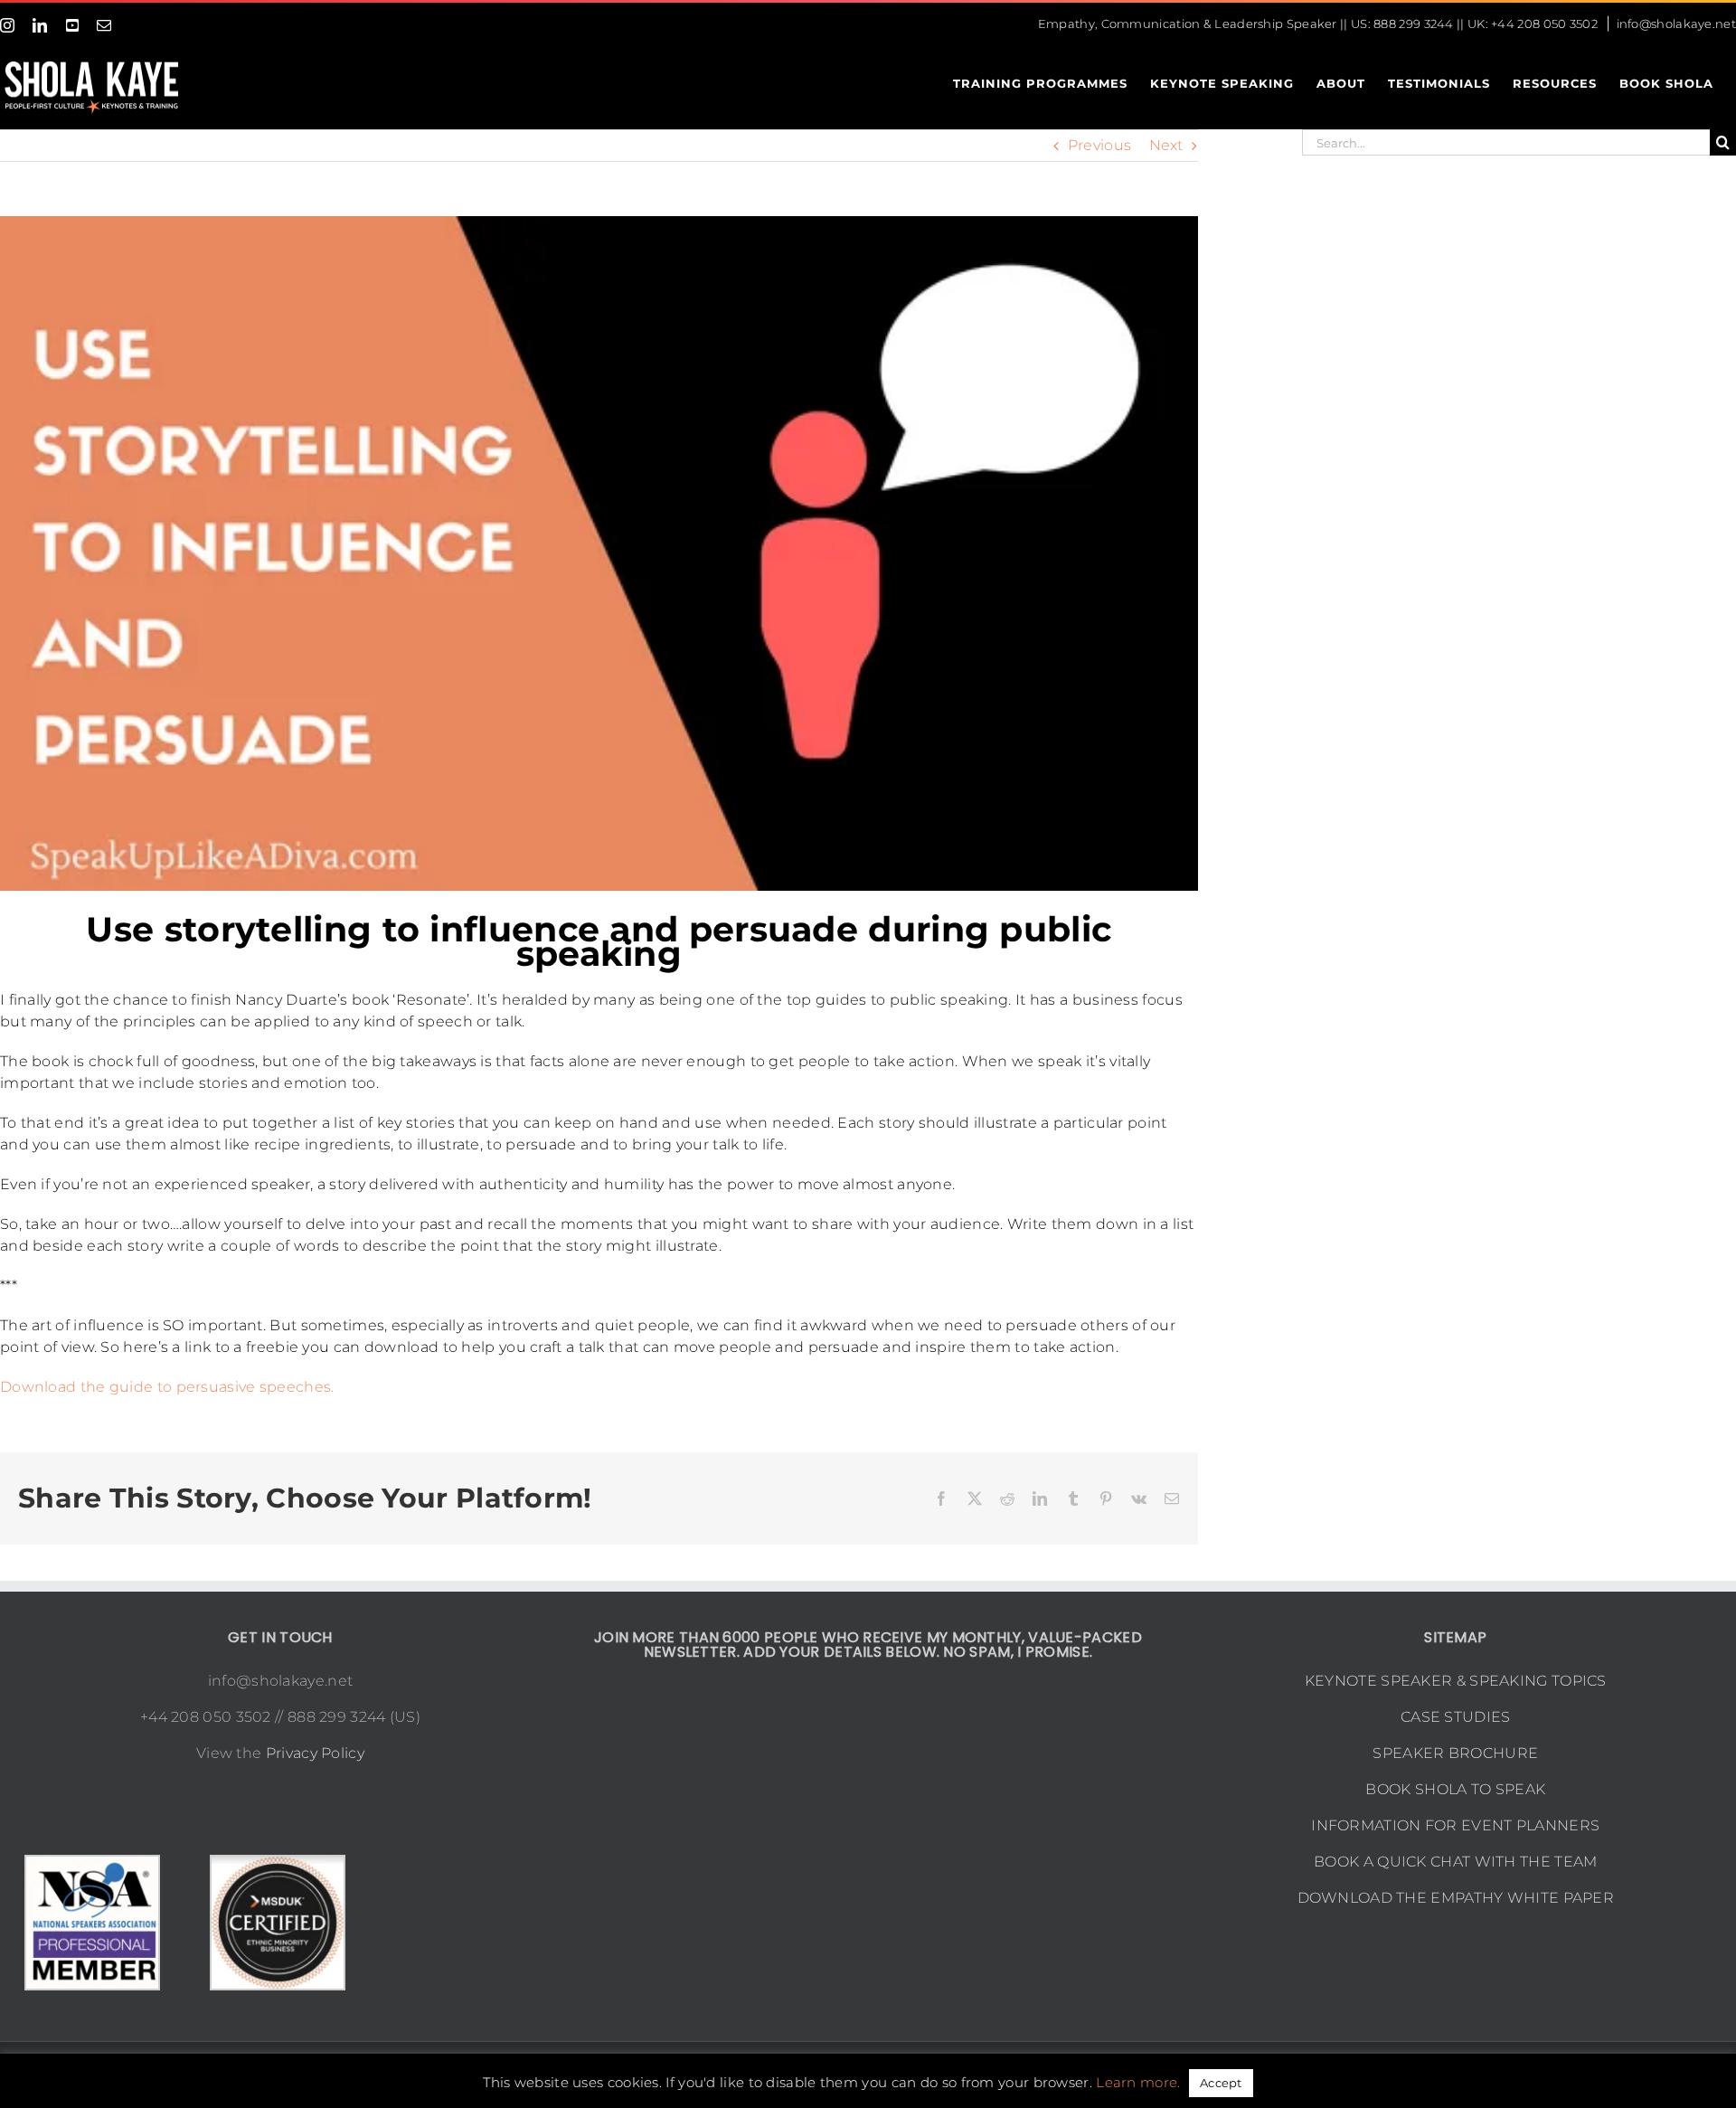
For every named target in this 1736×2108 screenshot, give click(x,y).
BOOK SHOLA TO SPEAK (1455, 1789)
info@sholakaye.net (1676, 24)
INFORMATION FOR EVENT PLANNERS (1455, 1825)
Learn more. (1138, 2082)
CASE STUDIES (1456, 1717)
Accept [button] (1221, 2083)
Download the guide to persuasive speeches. (167, 1387)
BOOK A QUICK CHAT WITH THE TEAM (1455, 1862)
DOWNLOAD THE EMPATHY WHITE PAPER (1456, 1898)
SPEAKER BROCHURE (1455, 1753)
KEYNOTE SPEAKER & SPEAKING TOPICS (1456, 1681)
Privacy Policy (315, 1753)
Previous (1099, 145)
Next (1166, 145)
